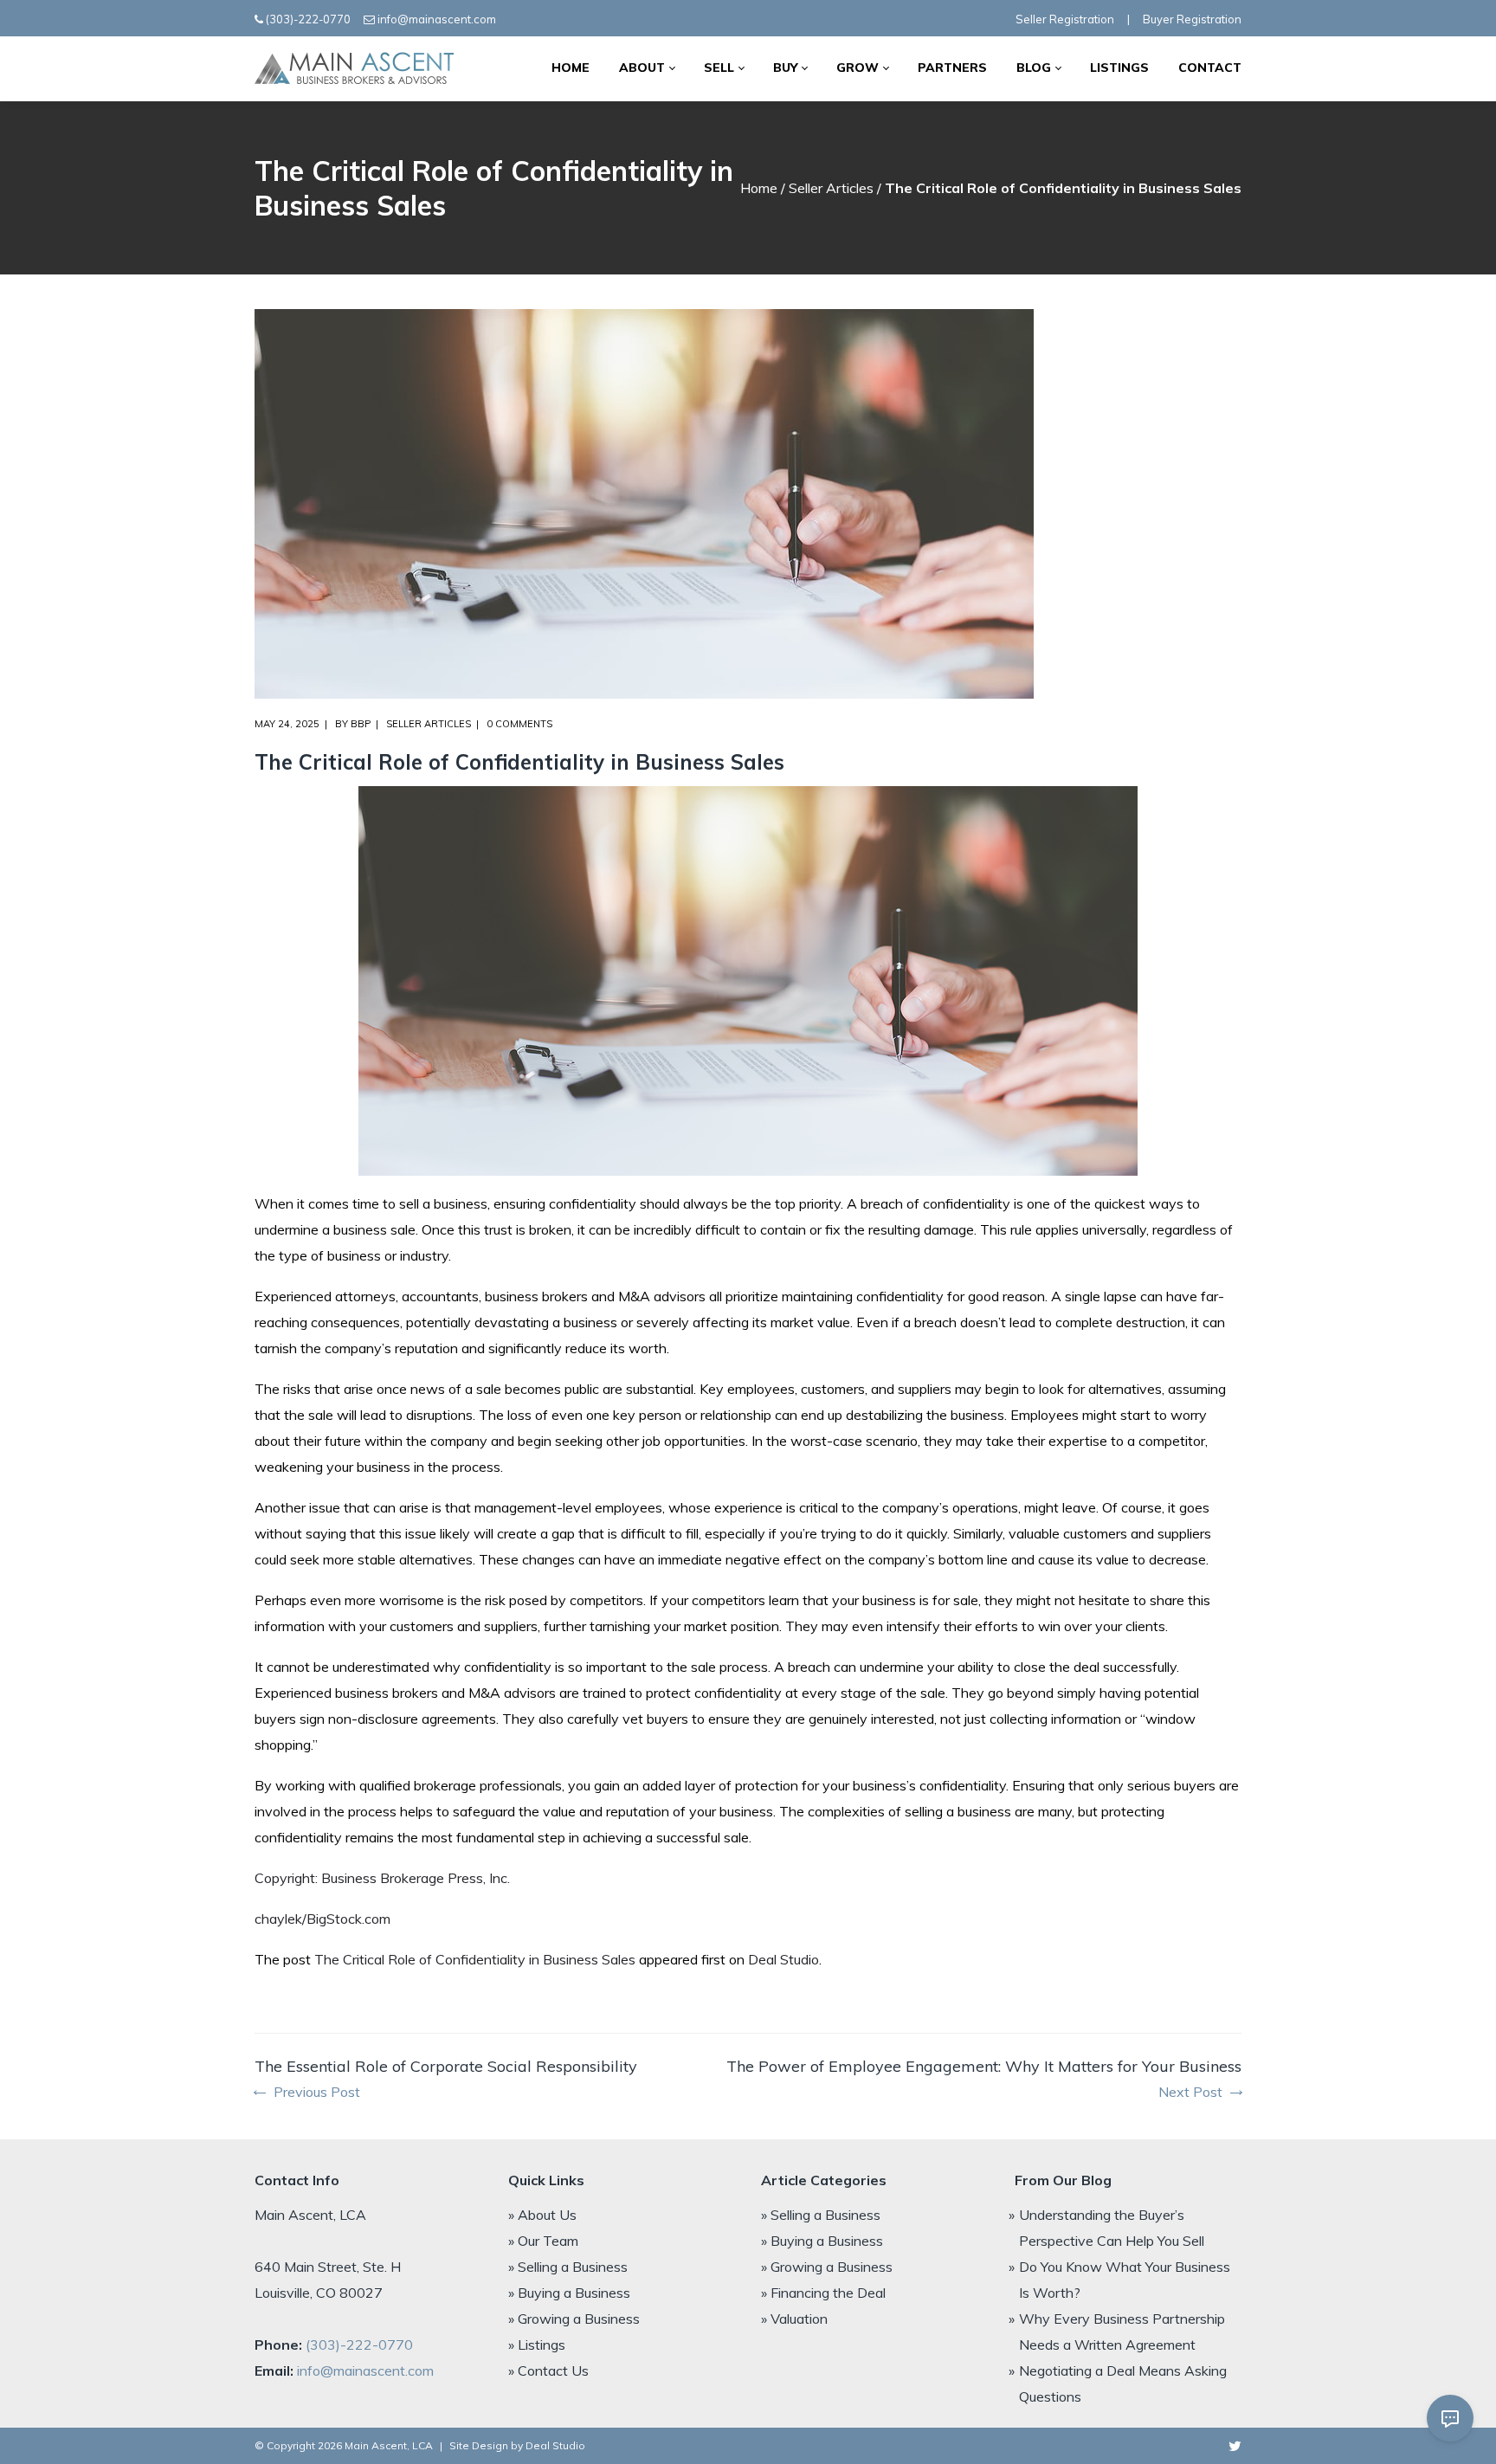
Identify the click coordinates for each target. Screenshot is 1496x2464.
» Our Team (543, 2241)
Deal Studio (783, 1959)
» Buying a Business (569, 2293)
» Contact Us (548, 2370)
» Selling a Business (568, 2267)
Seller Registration (1065, 19)
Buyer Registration (1192, 19)
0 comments (519, 724)
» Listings (537, 2345)
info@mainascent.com (437, 19)
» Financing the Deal (823, 2293)
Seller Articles (831, 188)
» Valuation (794, 2319)
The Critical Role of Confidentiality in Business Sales (475, 1959)
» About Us (542, 2215)
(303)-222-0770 (308, 19)
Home (759, 188)
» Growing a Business (574, 2319)
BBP (361, 724)
